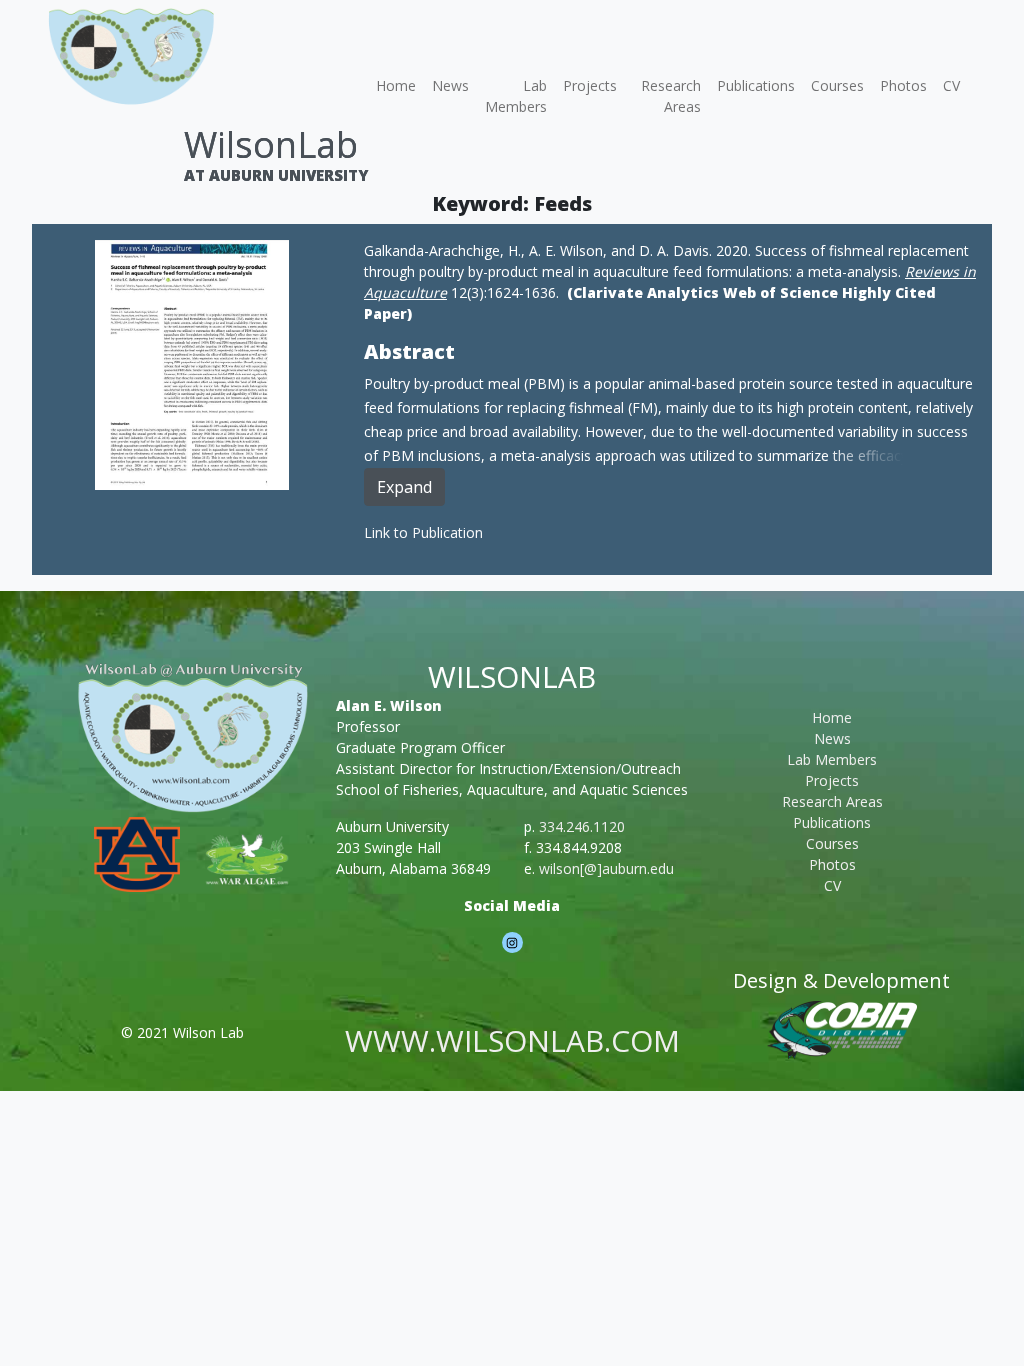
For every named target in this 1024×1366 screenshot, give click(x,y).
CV (951, 85)
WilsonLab (271, 144)
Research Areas (671, 96)
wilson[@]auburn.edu (606, 868)
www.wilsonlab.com (512, 1040)
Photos (903, 85)
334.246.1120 (582, 826)
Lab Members (516, 96)
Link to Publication (423, 532)
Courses (837, 85)
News (450, 85)
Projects (590, 85)
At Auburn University (276, 175)
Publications (756, 85)
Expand (404, 487)
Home (396, 85)
